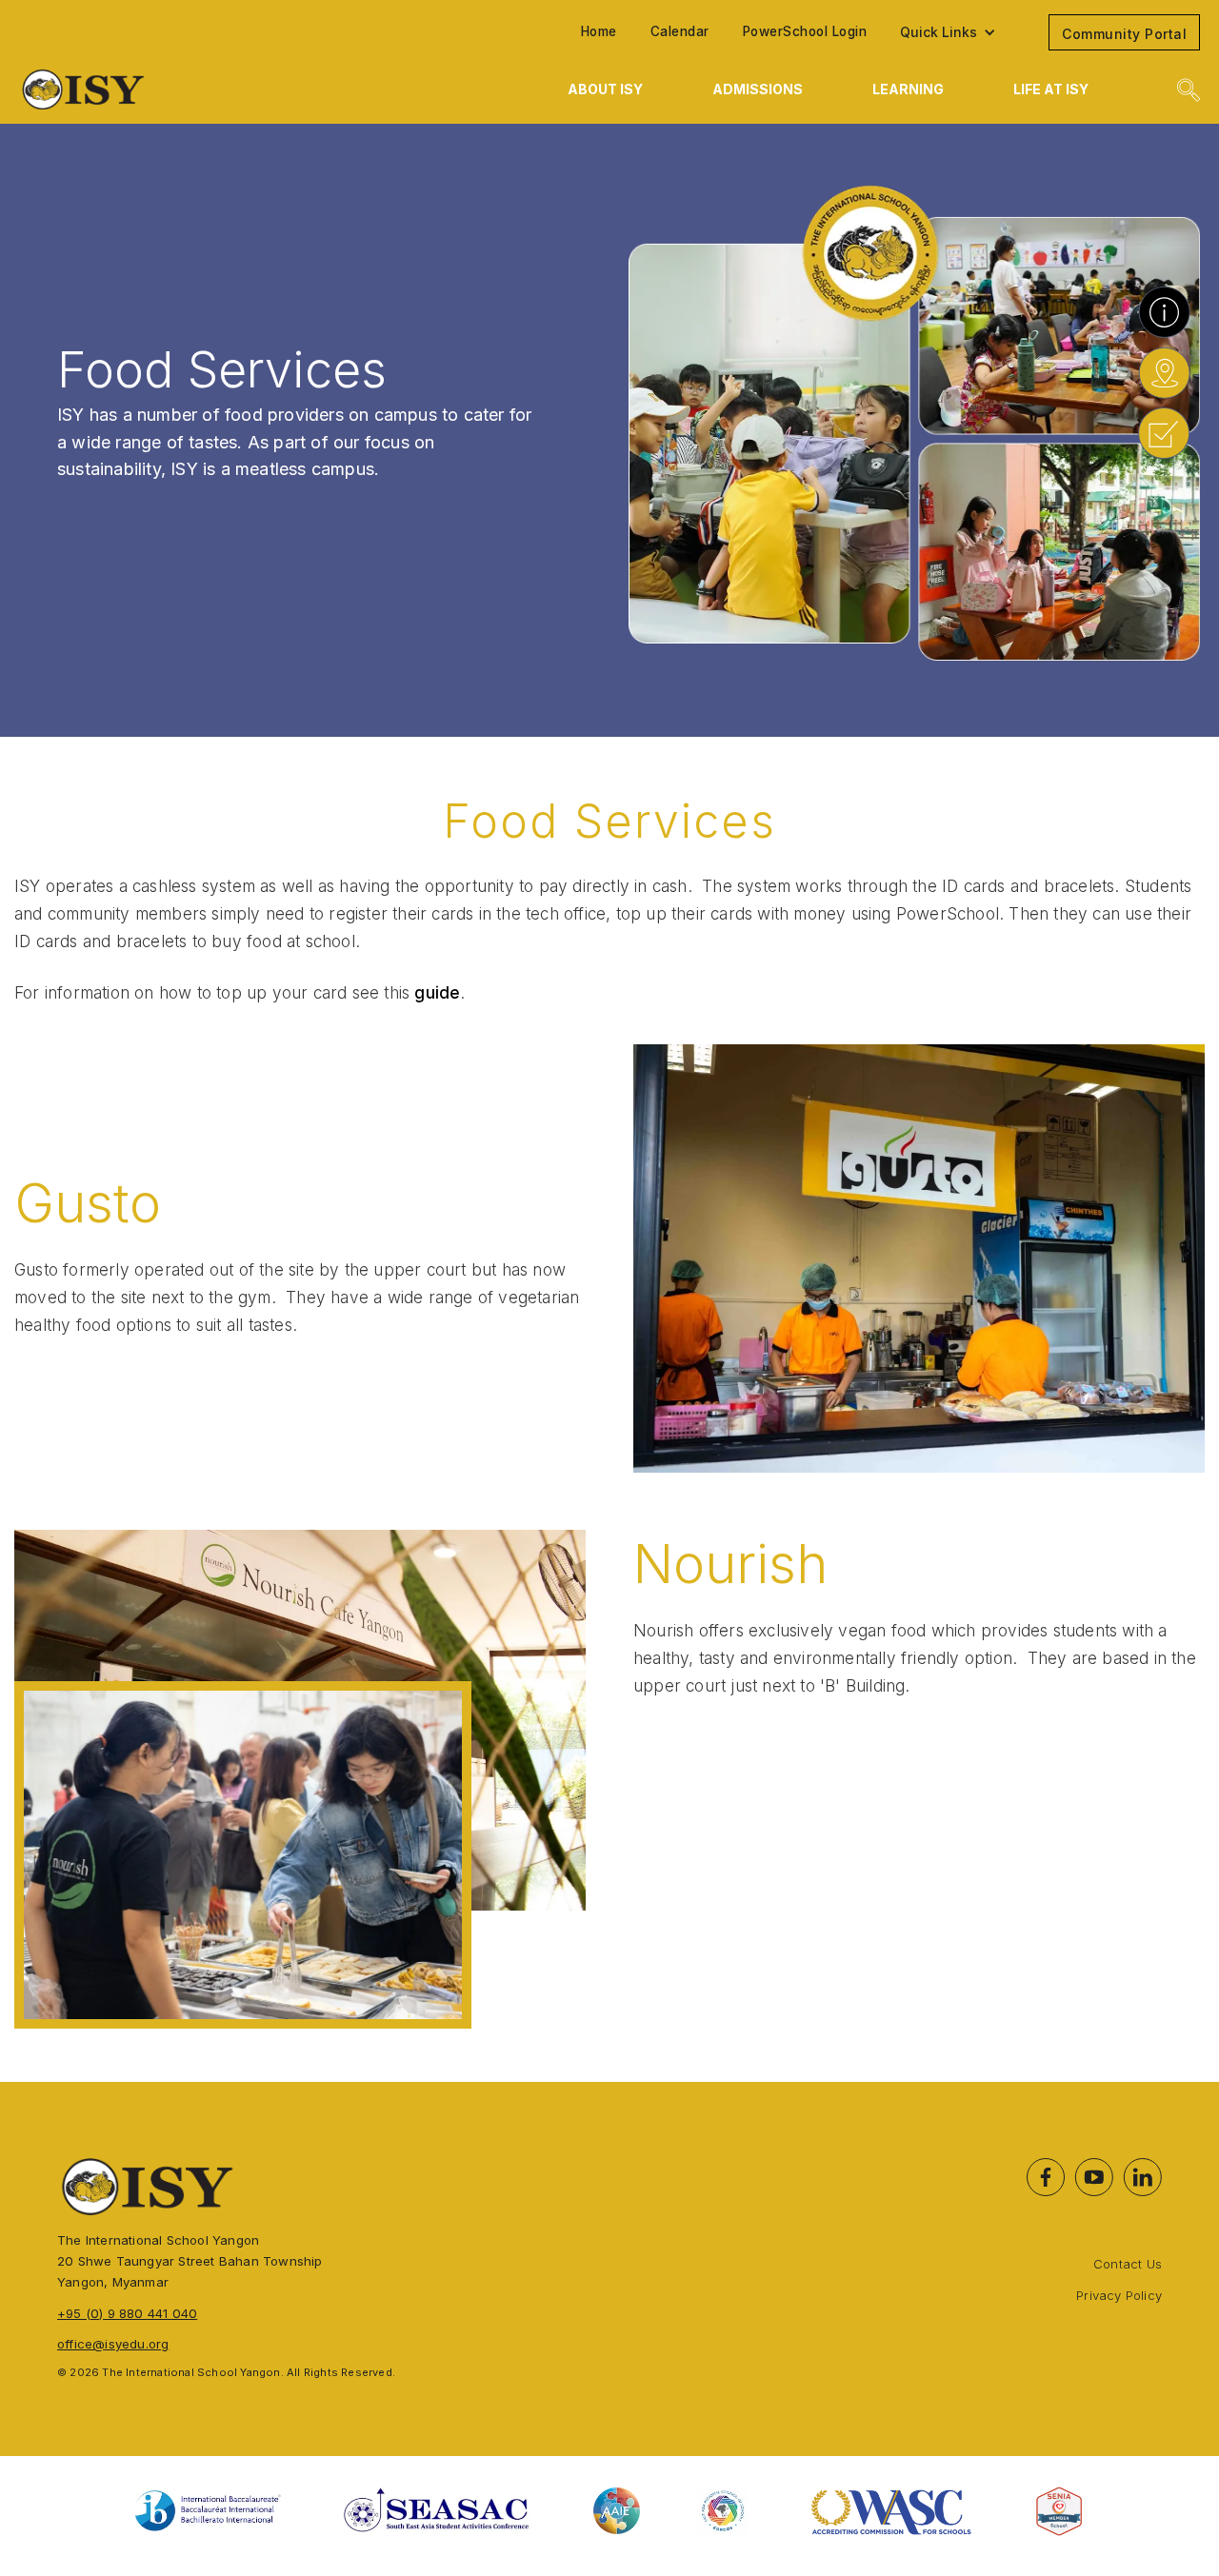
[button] (958, 32)
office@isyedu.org (113, 2344)
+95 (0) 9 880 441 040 (127, 2313)
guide (437, 992)
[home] (196, 89)
